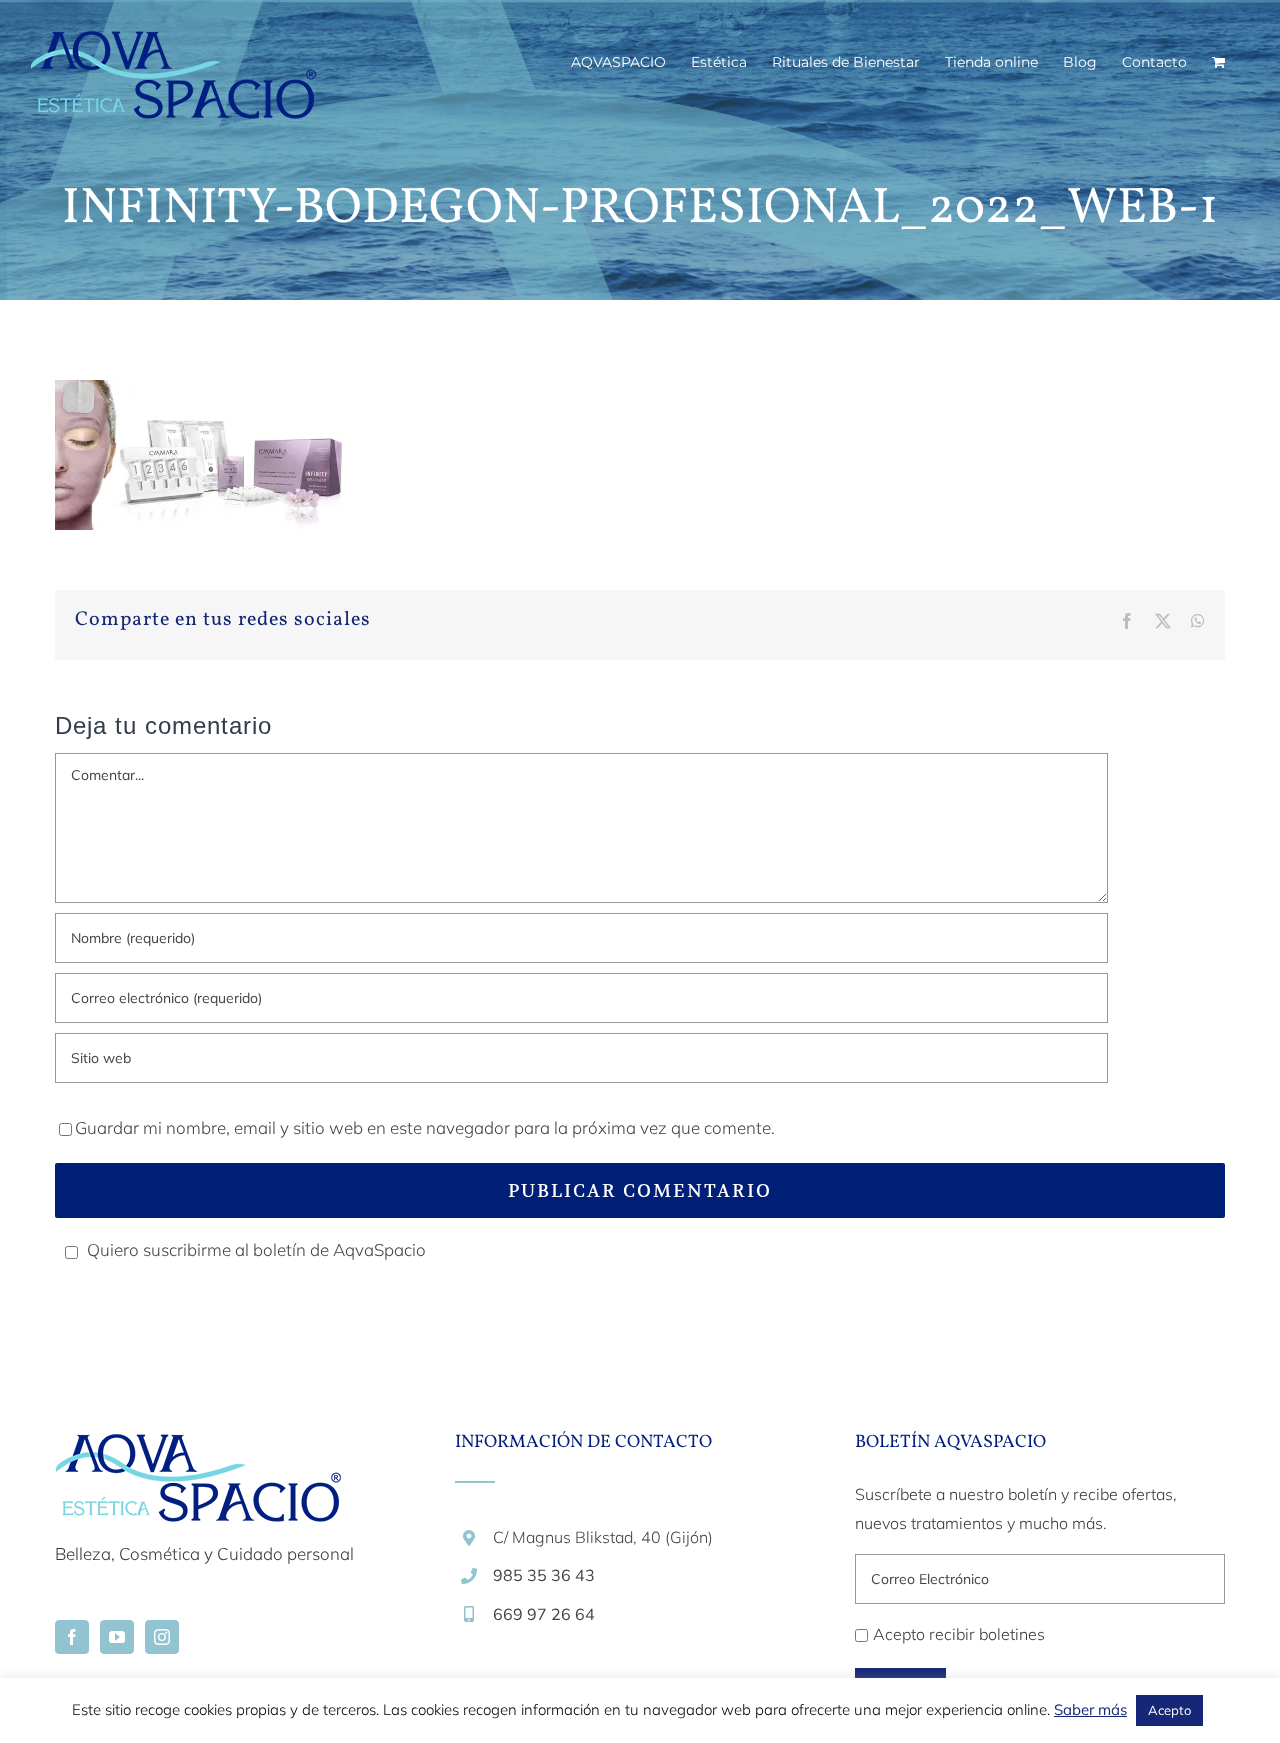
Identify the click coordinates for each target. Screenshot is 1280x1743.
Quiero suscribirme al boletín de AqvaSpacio (256, 1249)
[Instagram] (162, 1637)
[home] (198, 1448)
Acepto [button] (1169, 1710)
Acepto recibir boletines (959, 1634)
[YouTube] (117, 1637)
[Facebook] (72, 1637)
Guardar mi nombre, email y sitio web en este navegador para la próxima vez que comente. (425, 1127)
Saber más (1090, 1709)
